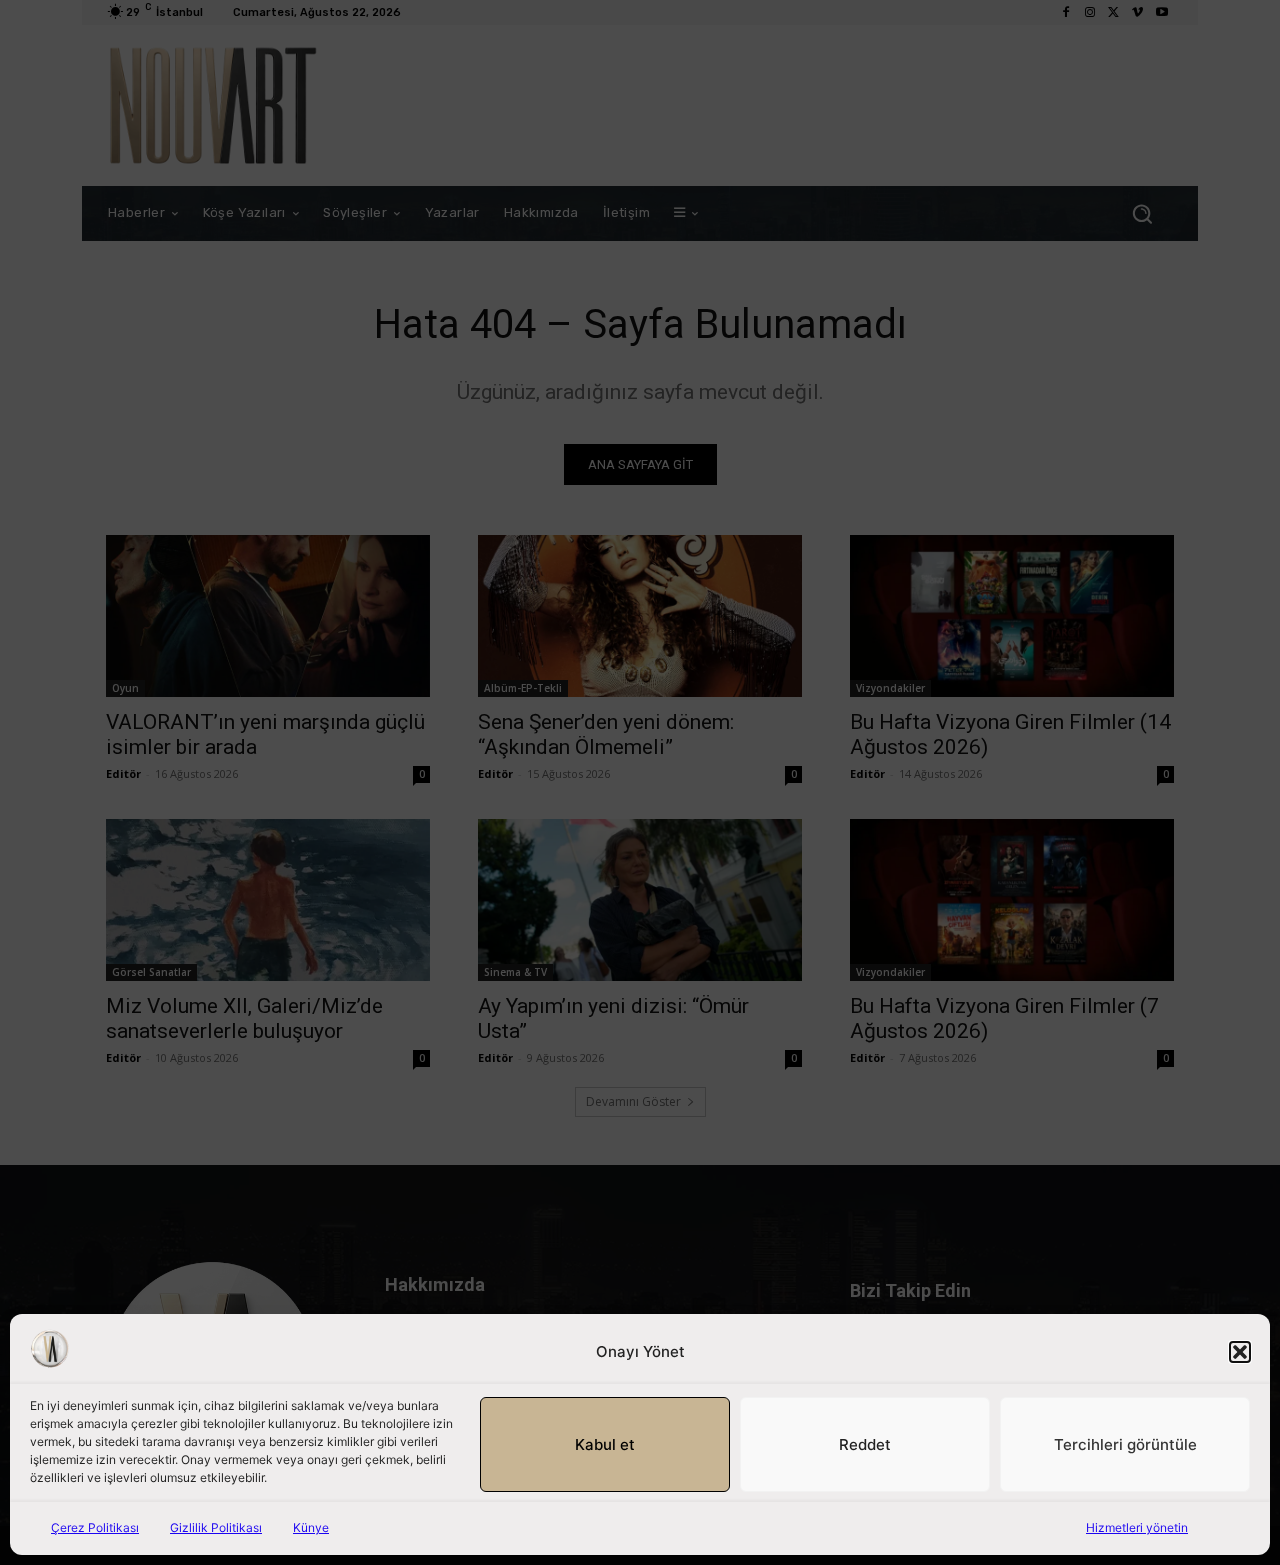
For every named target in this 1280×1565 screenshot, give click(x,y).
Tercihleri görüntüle (1125, 1444)
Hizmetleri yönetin (1137, 1527)
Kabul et (605, 1444)
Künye (311, 1527)
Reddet (865, 1444)
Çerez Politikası (95, 1527)
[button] (1240, 1352)
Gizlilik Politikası (216, 1527)
